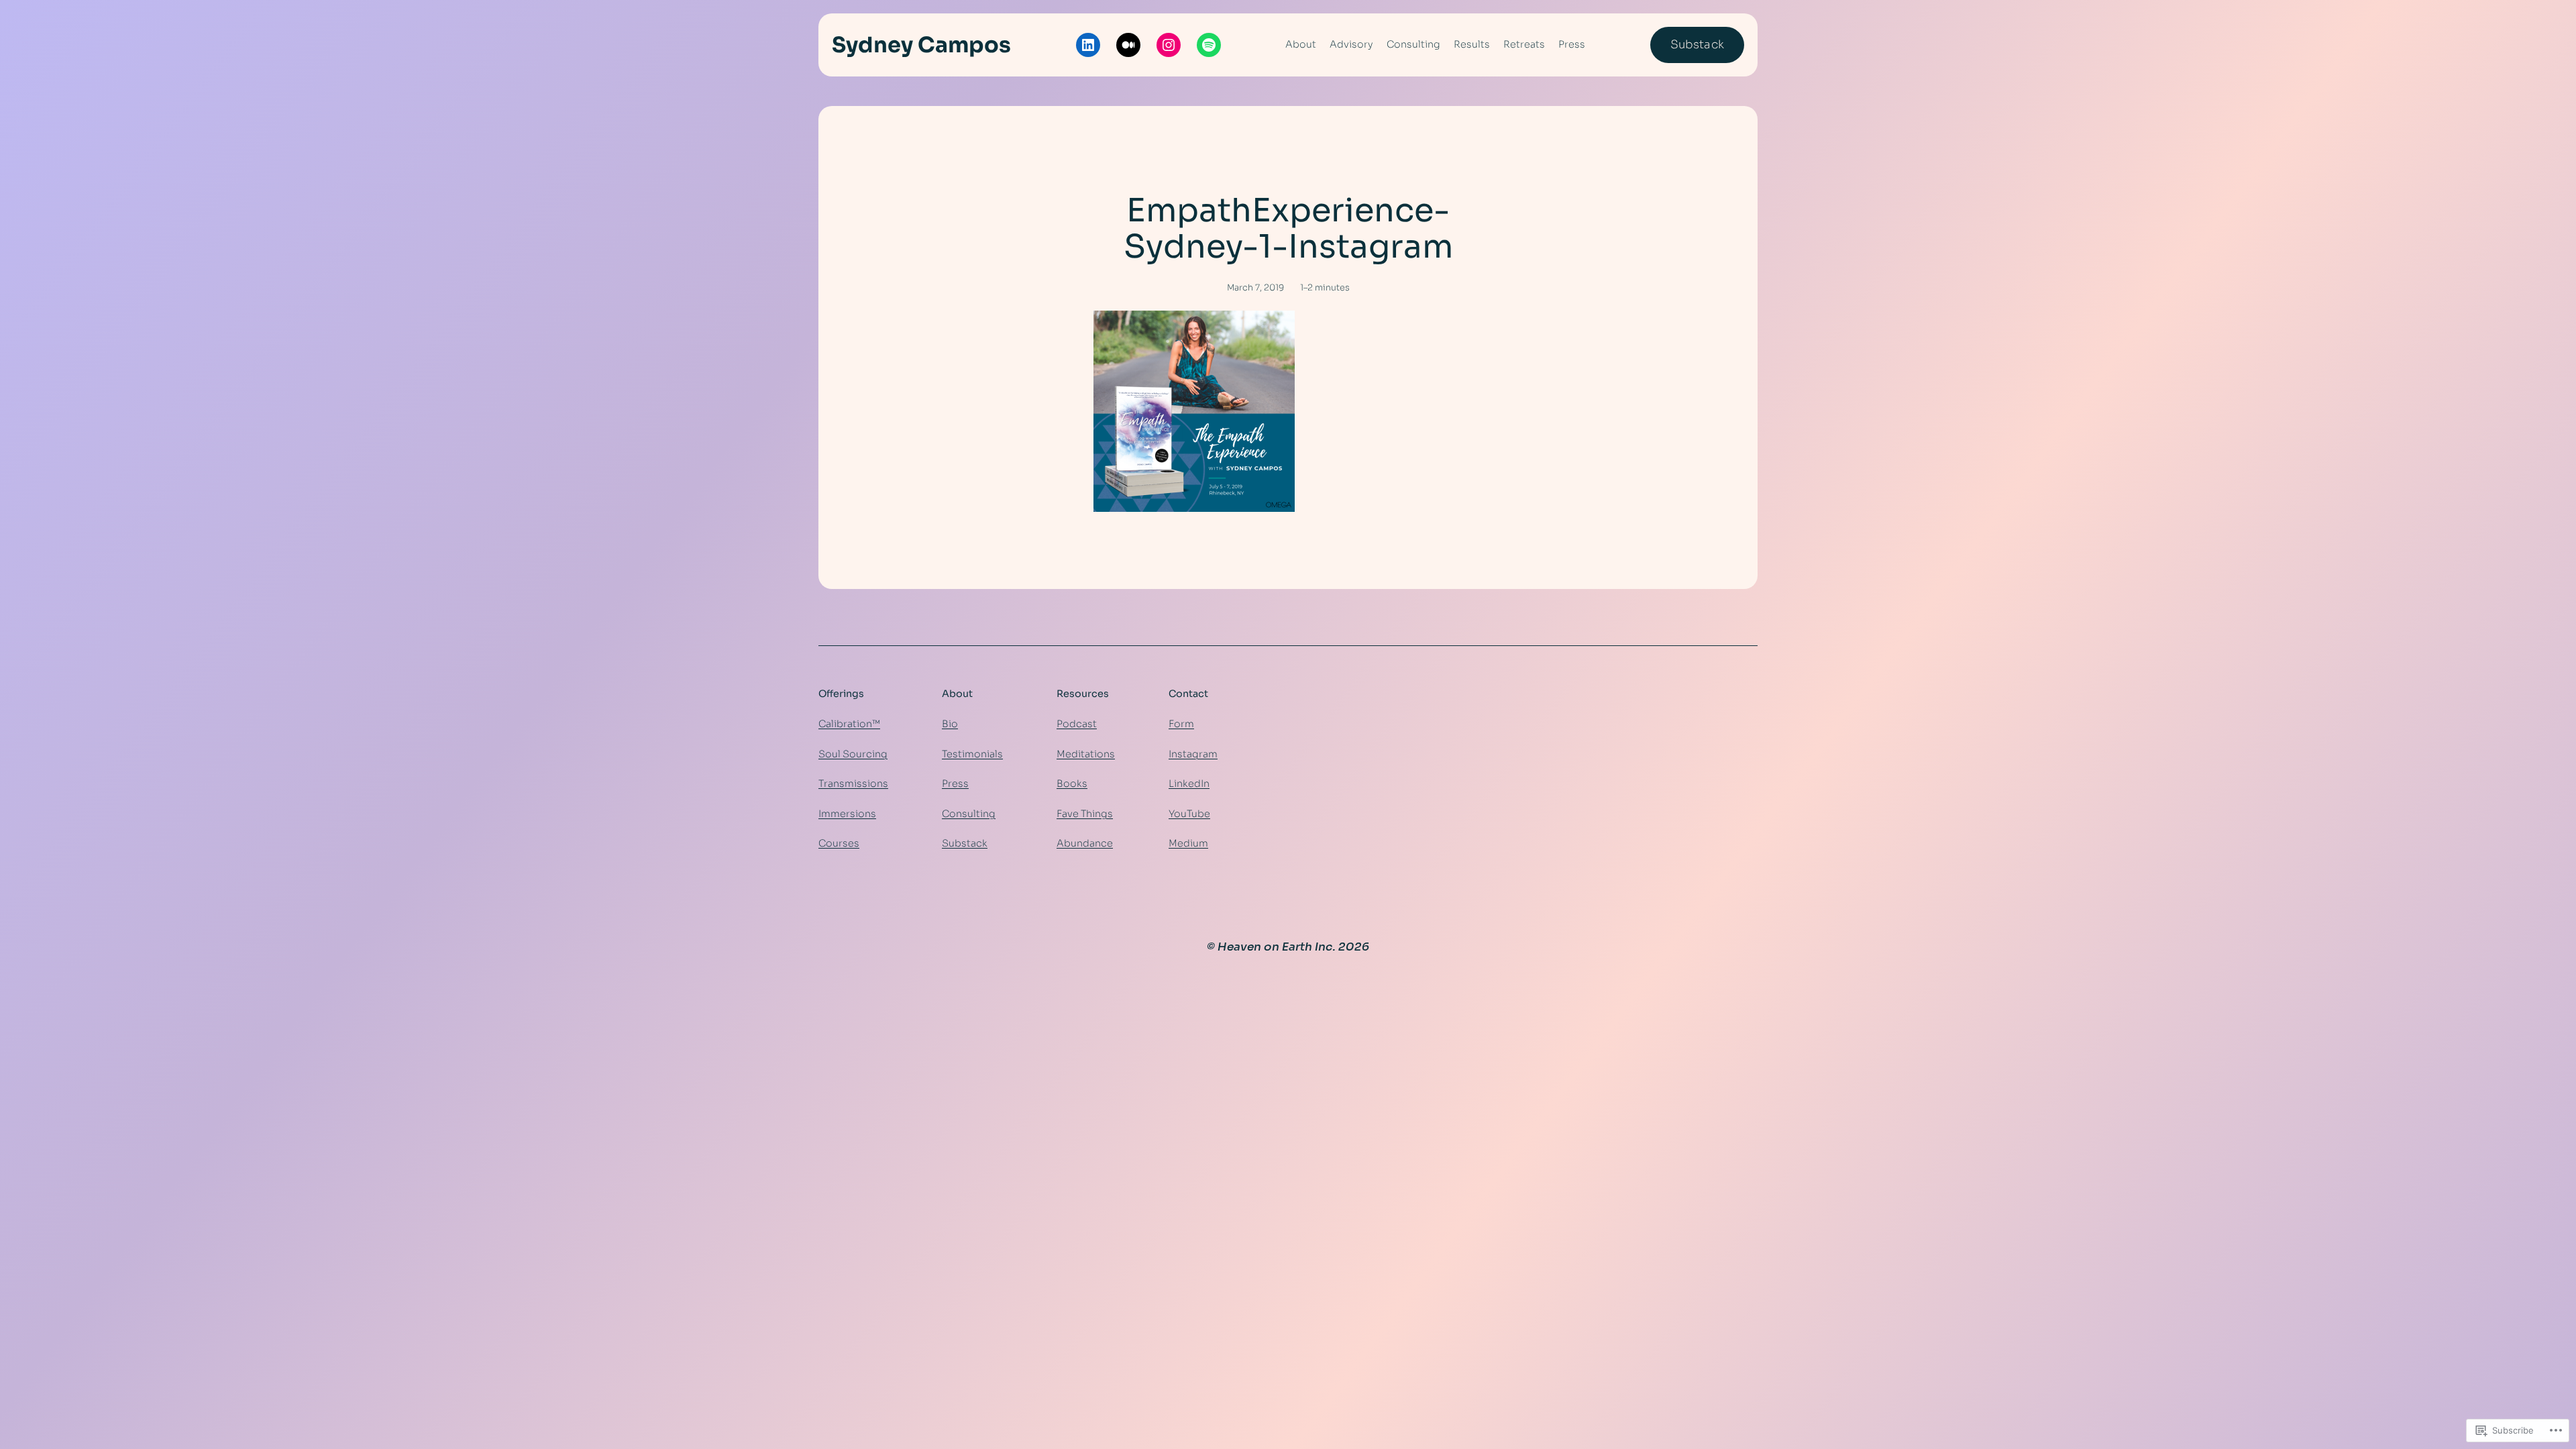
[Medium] (1128, 45)
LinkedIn (1189, 784)
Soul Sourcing (853, 754)
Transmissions (853, 784)
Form (1181, 724)
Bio (950, 724)
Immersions (847, 814)
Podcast (1077, 724)
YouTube (1189, 814)
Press (955, 784)
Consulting (969, 814)
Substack (1697, 45)
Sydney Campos (921, 45)
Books (1072, 784)
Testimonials (972, 754)
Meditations (1086, 754)
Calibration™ (849, 724)
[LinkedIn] (1088, 45)
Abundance (1085, 843)
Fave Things (1085, 814)
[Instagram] (1169, 45)
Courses (839, 843)
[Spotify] (1209, 45)
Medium (1188, 843)
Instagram (1193, 754)
